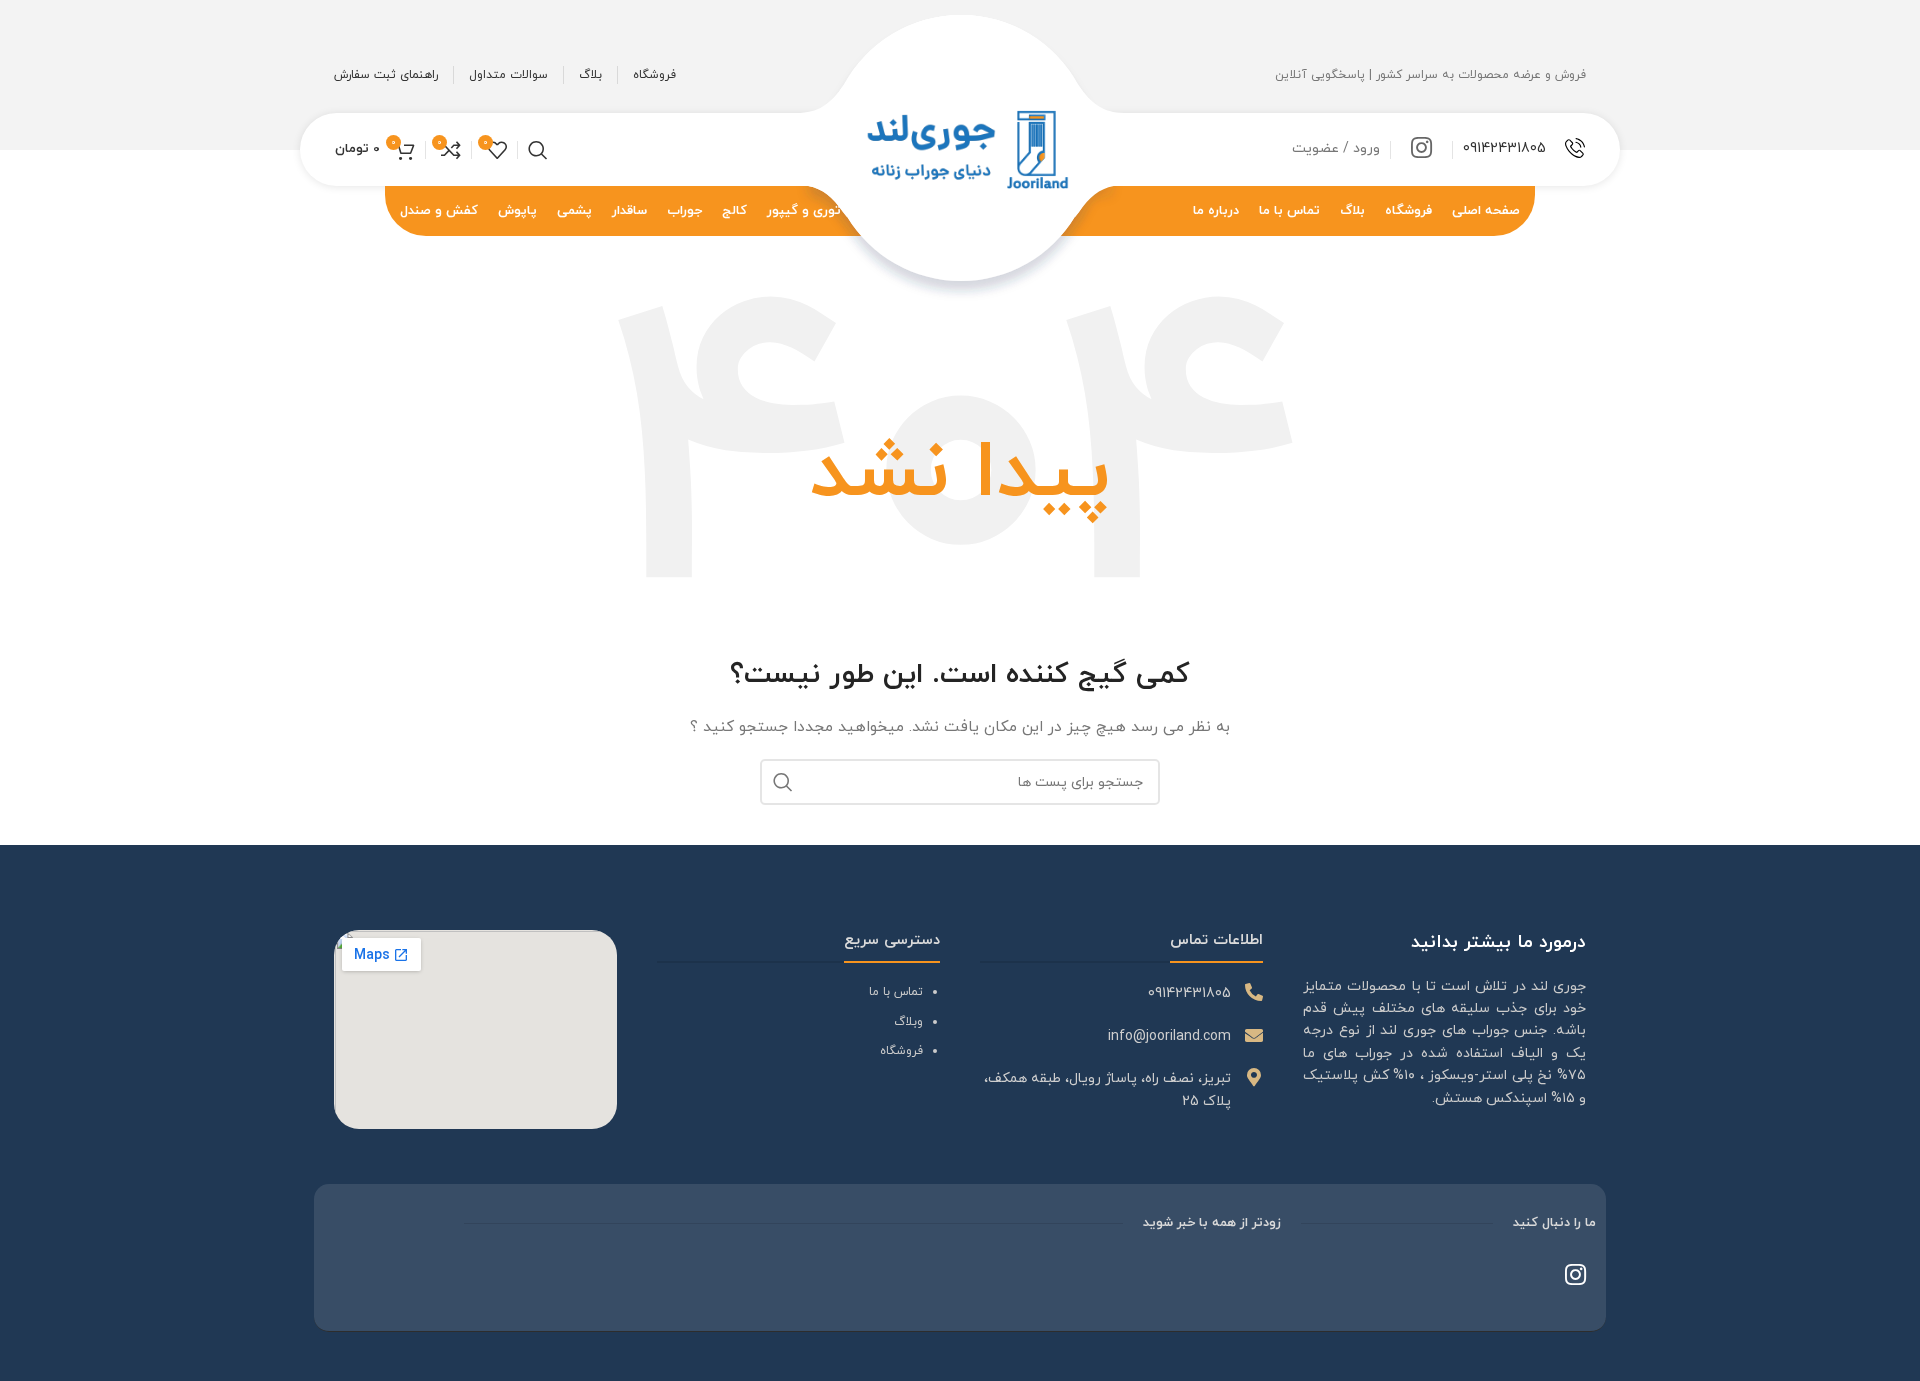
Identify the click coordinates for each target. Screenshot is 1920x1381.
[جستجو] (538, 150)
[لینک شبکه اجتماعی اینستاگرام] (1421, 150)
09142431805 (1504, 148)
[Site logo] (960, 148)
